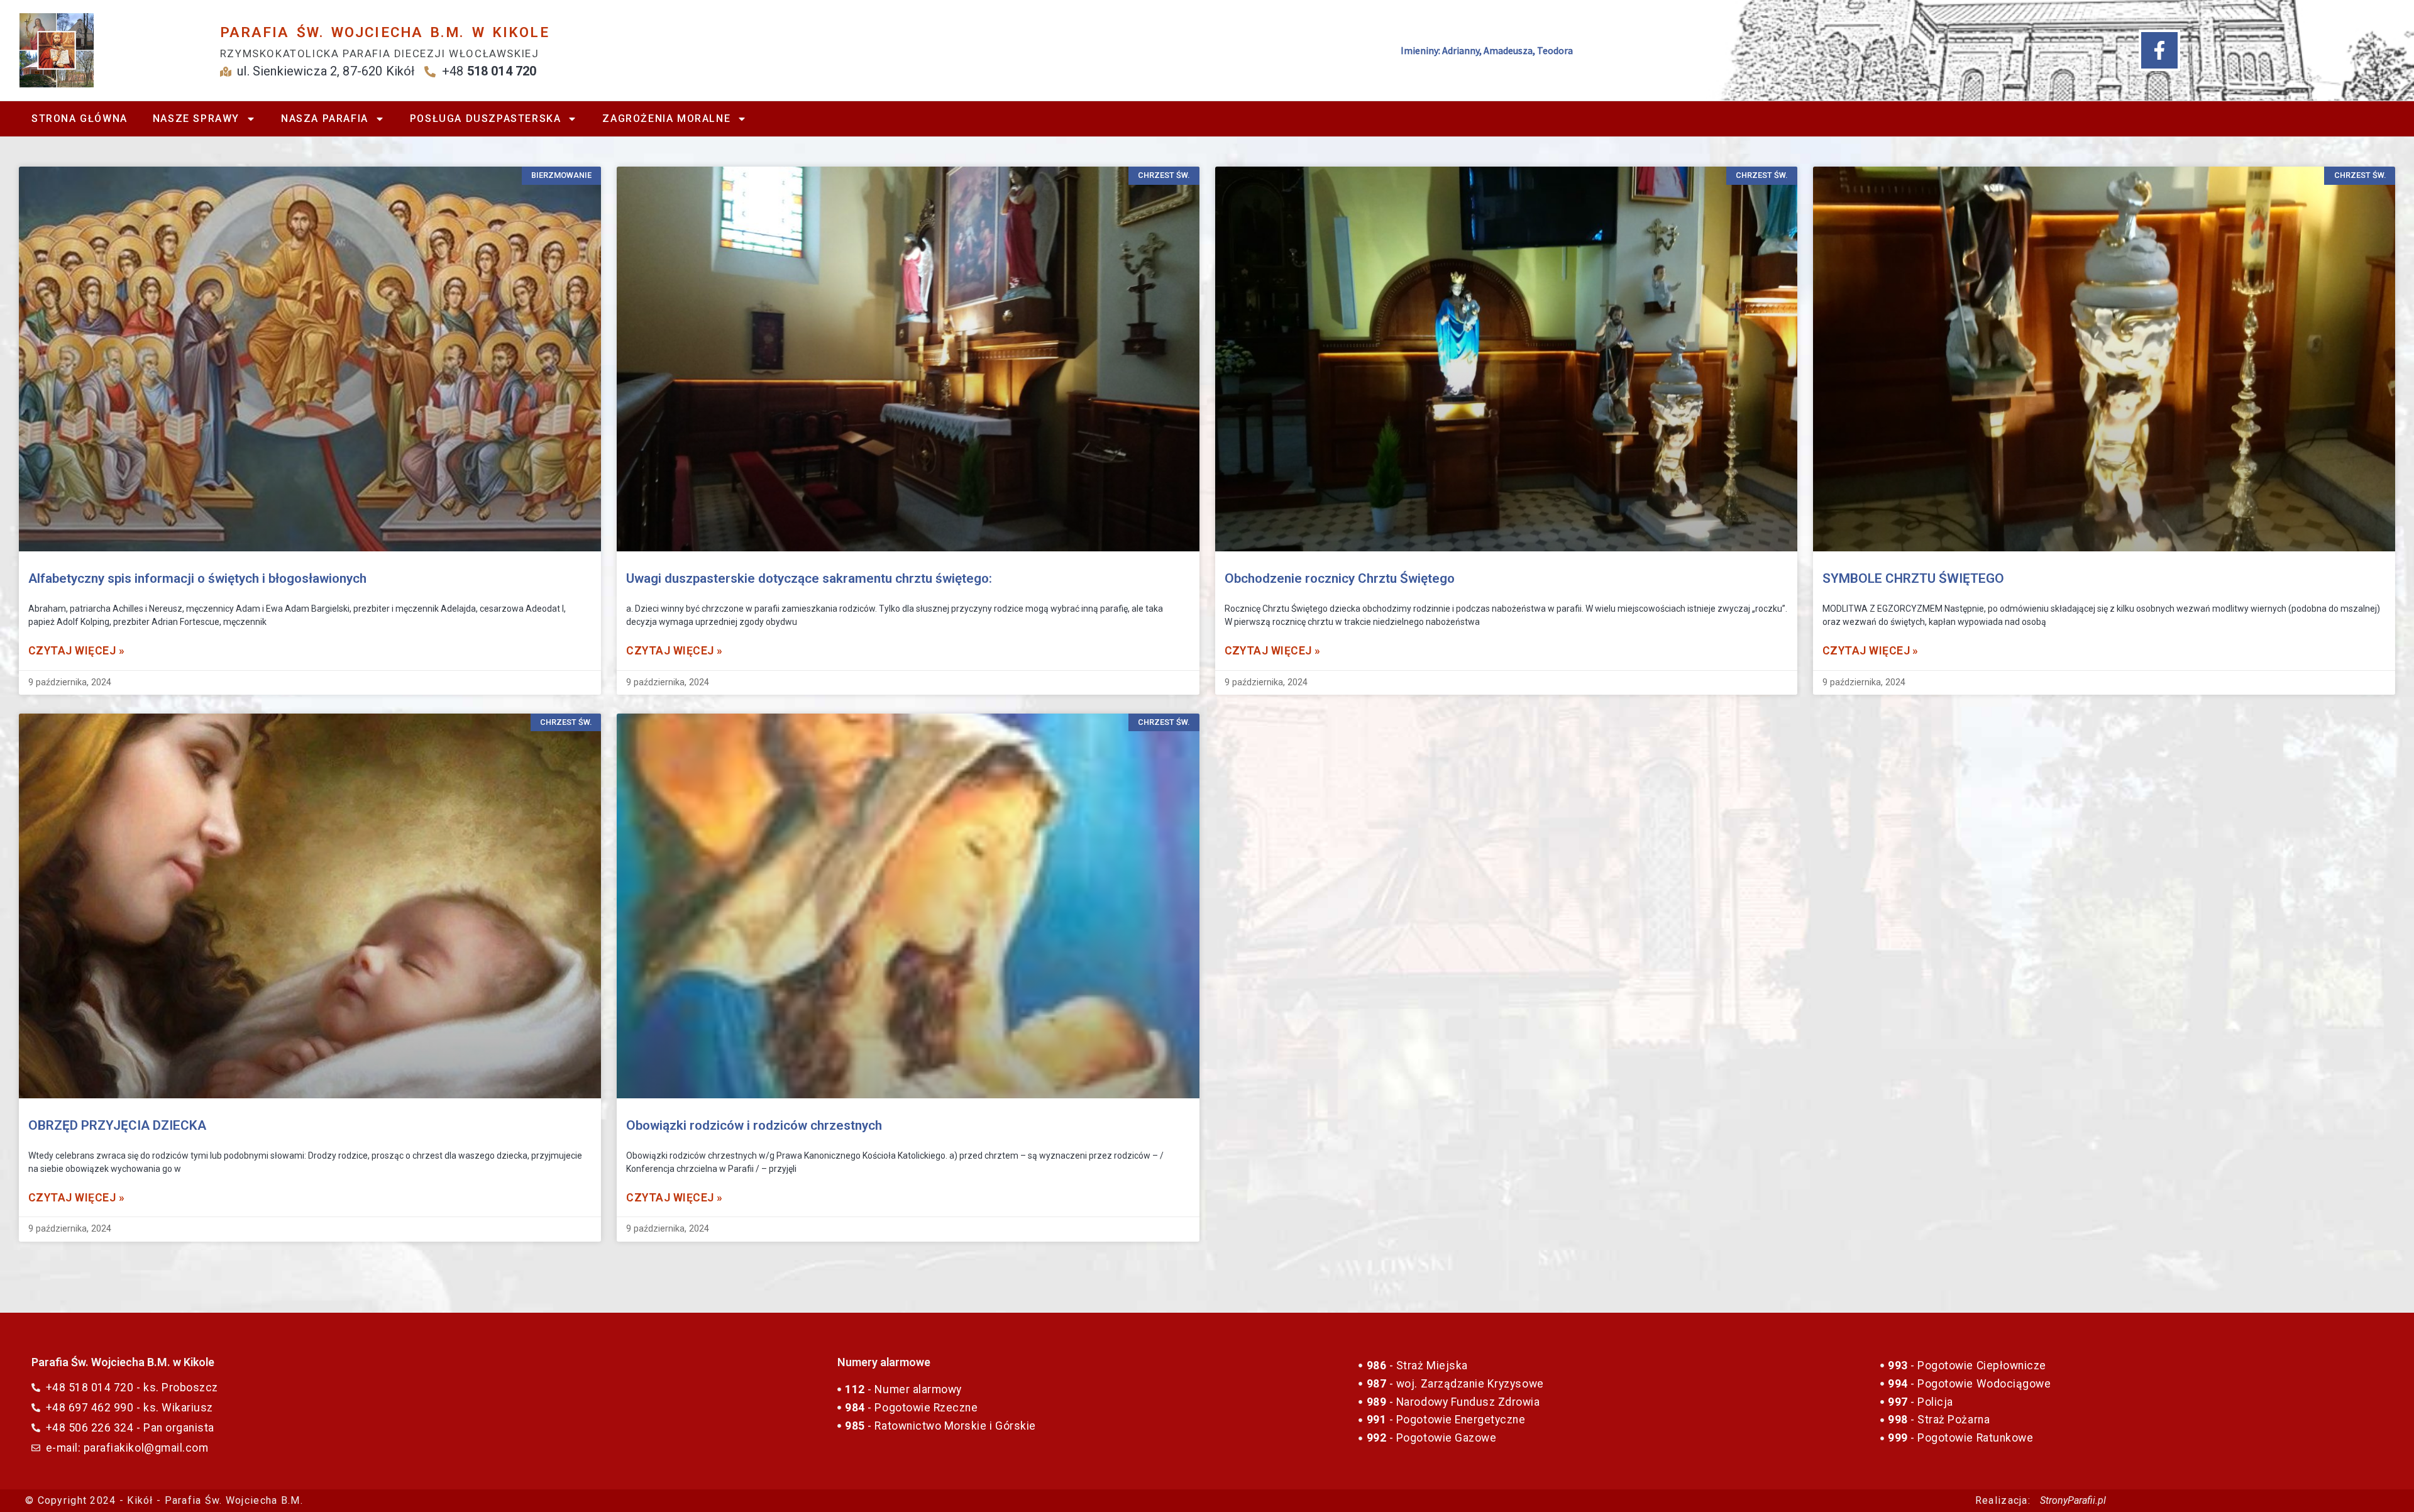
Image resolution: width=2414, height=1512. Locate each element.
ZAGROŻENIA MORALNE (666, 119)
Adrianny (1461, 50)
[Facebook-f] (2159, 50)
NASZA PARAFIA (325, 119)
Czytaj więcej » (76, 651)
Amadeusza (1508, 50)
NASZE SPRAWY (196, 119)
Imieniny (1419, 50)
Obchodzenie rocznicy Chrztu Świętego (1340, 578)
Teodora (1555, 50)
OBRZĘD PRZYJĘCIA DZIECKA (117, 1125)
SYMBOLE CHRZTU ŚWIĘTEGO (1913, 578)
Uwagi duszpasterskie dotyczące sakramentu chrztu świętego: (809, 578)
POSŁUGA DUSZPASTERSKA (486, 119)
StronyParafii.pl (2073, 1500)
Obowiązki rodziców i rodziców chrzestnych (754, 1125)
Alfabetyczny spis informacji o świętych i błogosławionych (197, 578)
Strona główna (80, 119)
